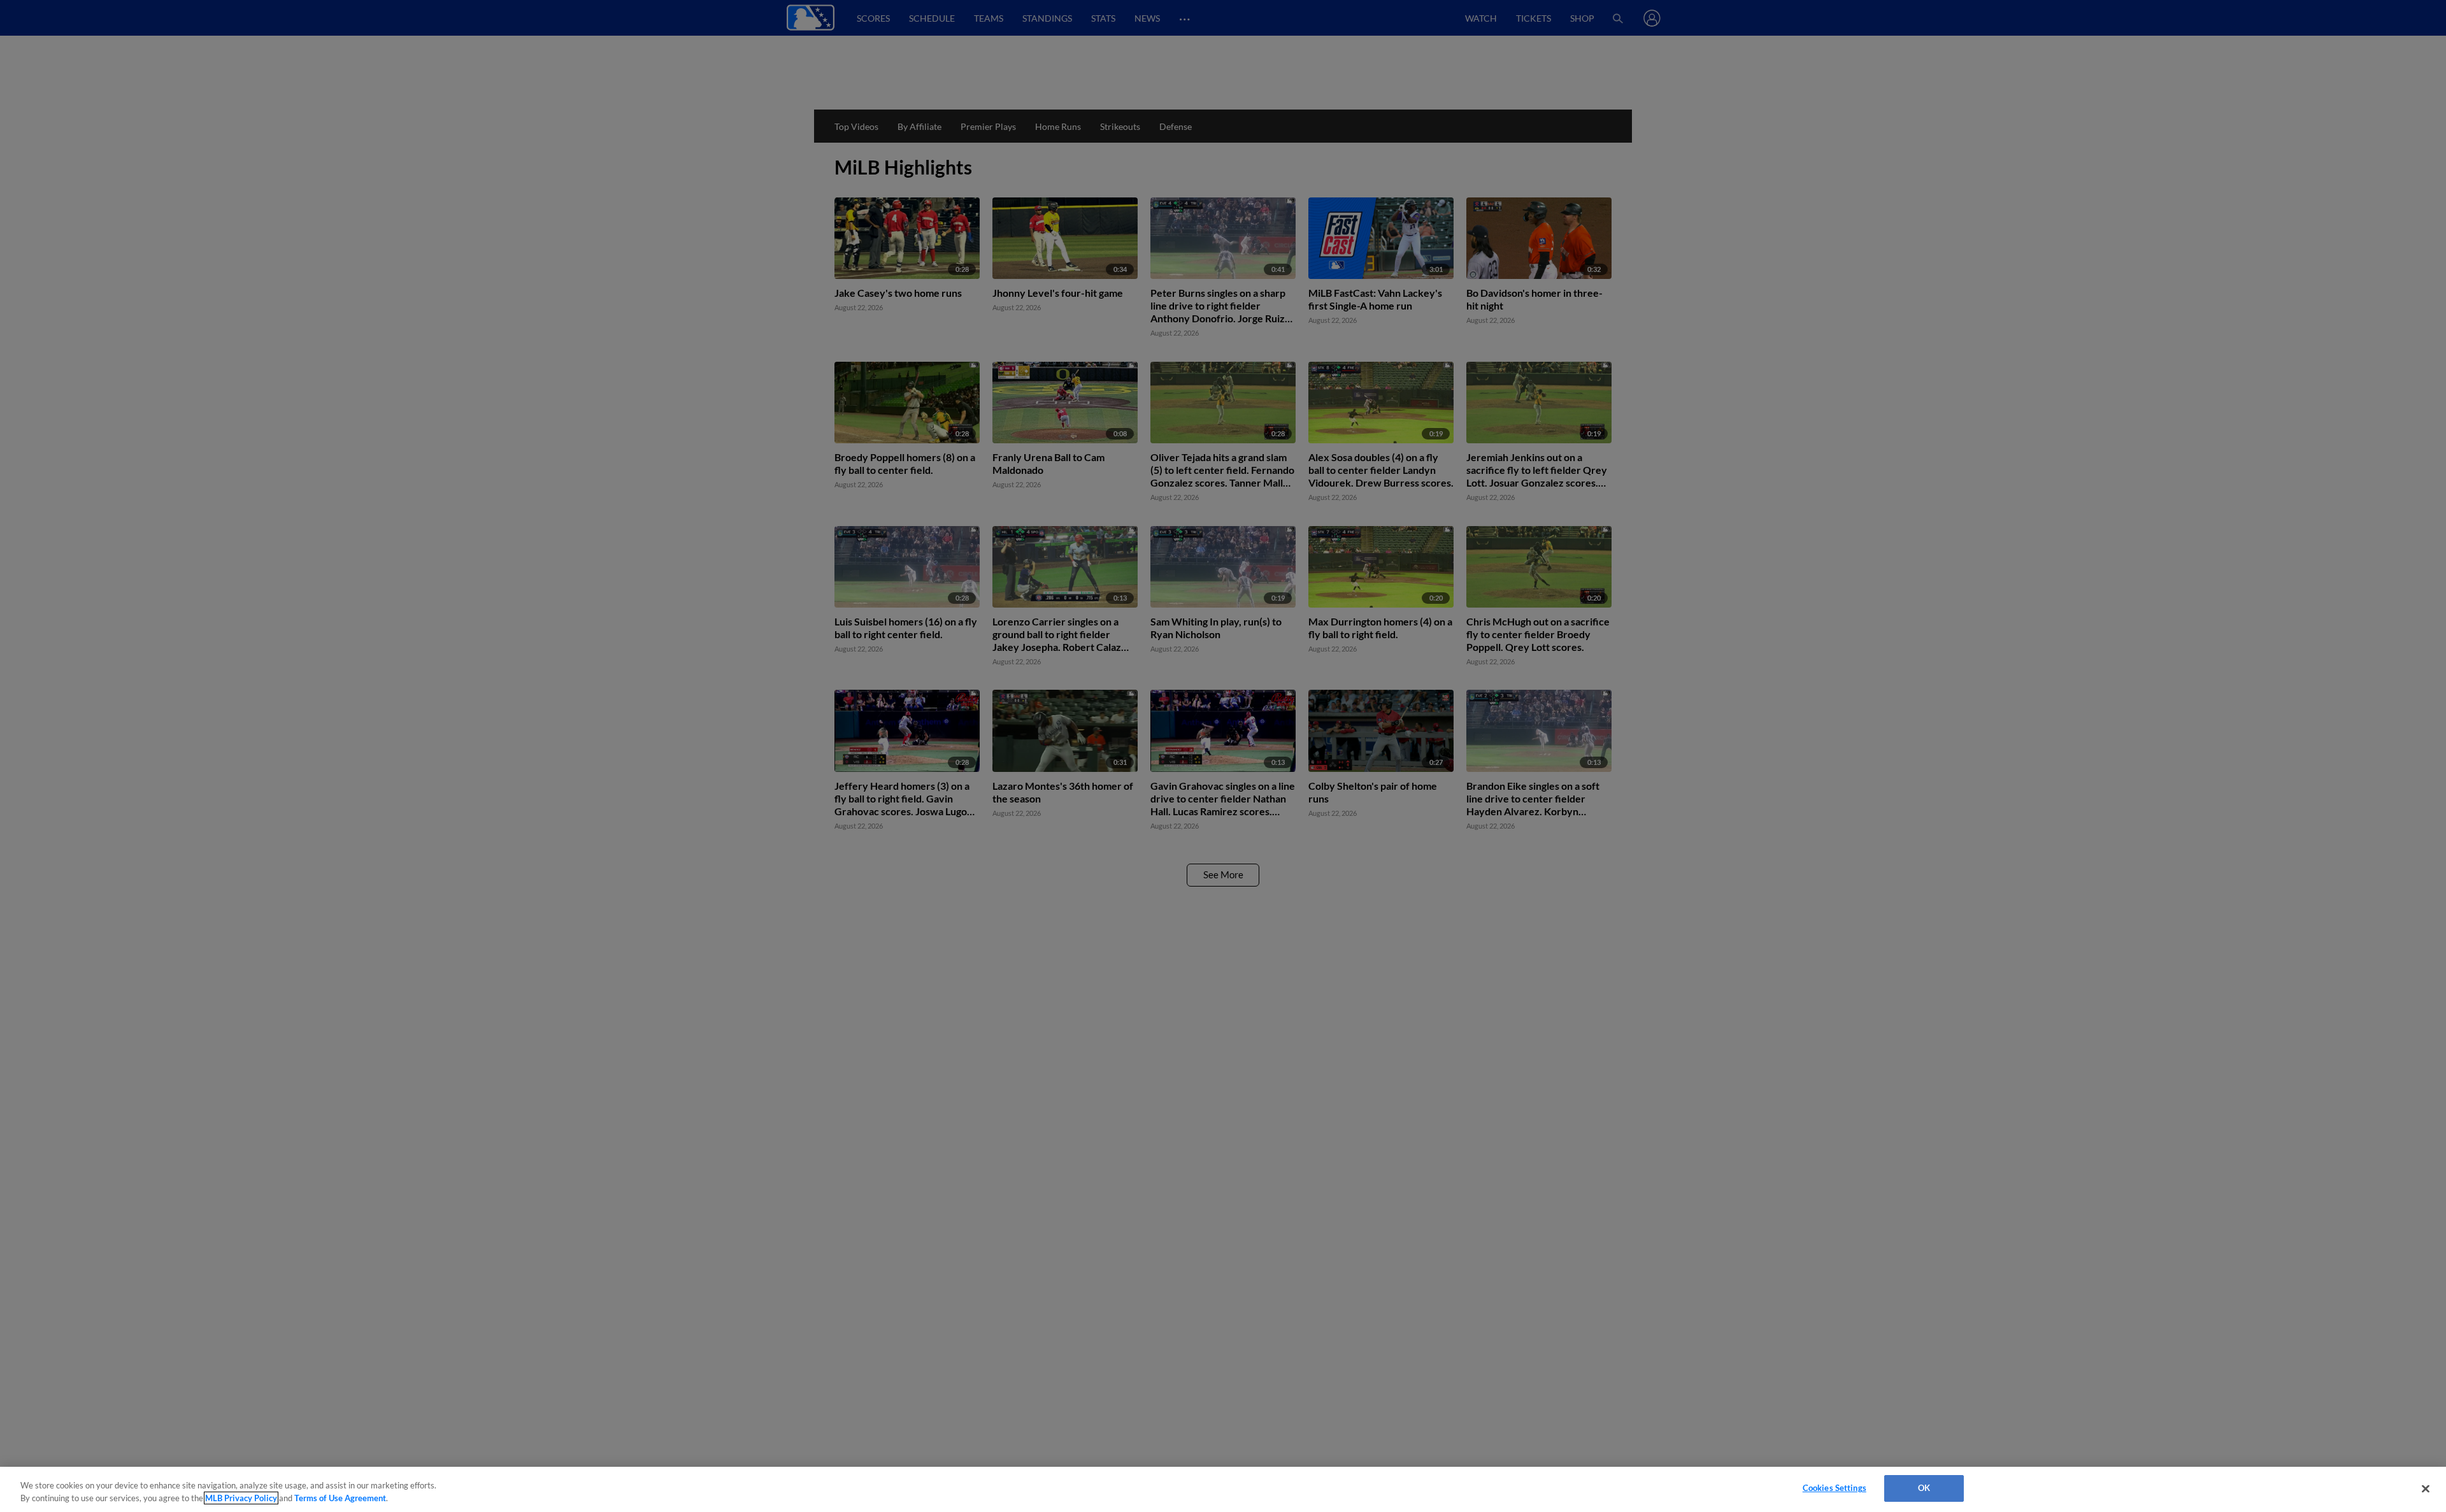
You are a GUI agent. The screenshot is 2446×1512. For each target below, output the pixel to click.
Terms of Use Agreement (340, 1498)
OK (1924, 1488)
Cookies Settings (1834, 1488)
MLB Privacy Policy (241, 1498)
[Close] (2426, 1488)
